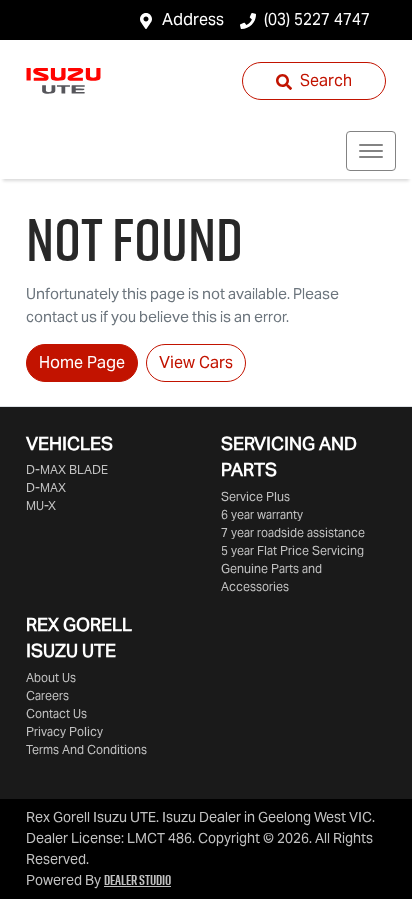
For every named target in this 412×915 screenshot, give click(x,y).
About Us (51, 677)
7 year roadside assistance (293, 532)
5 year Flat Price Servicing (292, 550)
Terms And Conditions (86, 749)
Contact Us (56, 713)
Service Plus (255, 496)
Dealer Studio (137, 880)
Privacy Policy (64, 731)
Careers (47, 695)
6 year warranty (262, 514)
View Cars (196, 362)
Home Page (82, 362)
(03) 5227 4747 (317, 19)
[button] (371, 151)
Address (193, 19)
